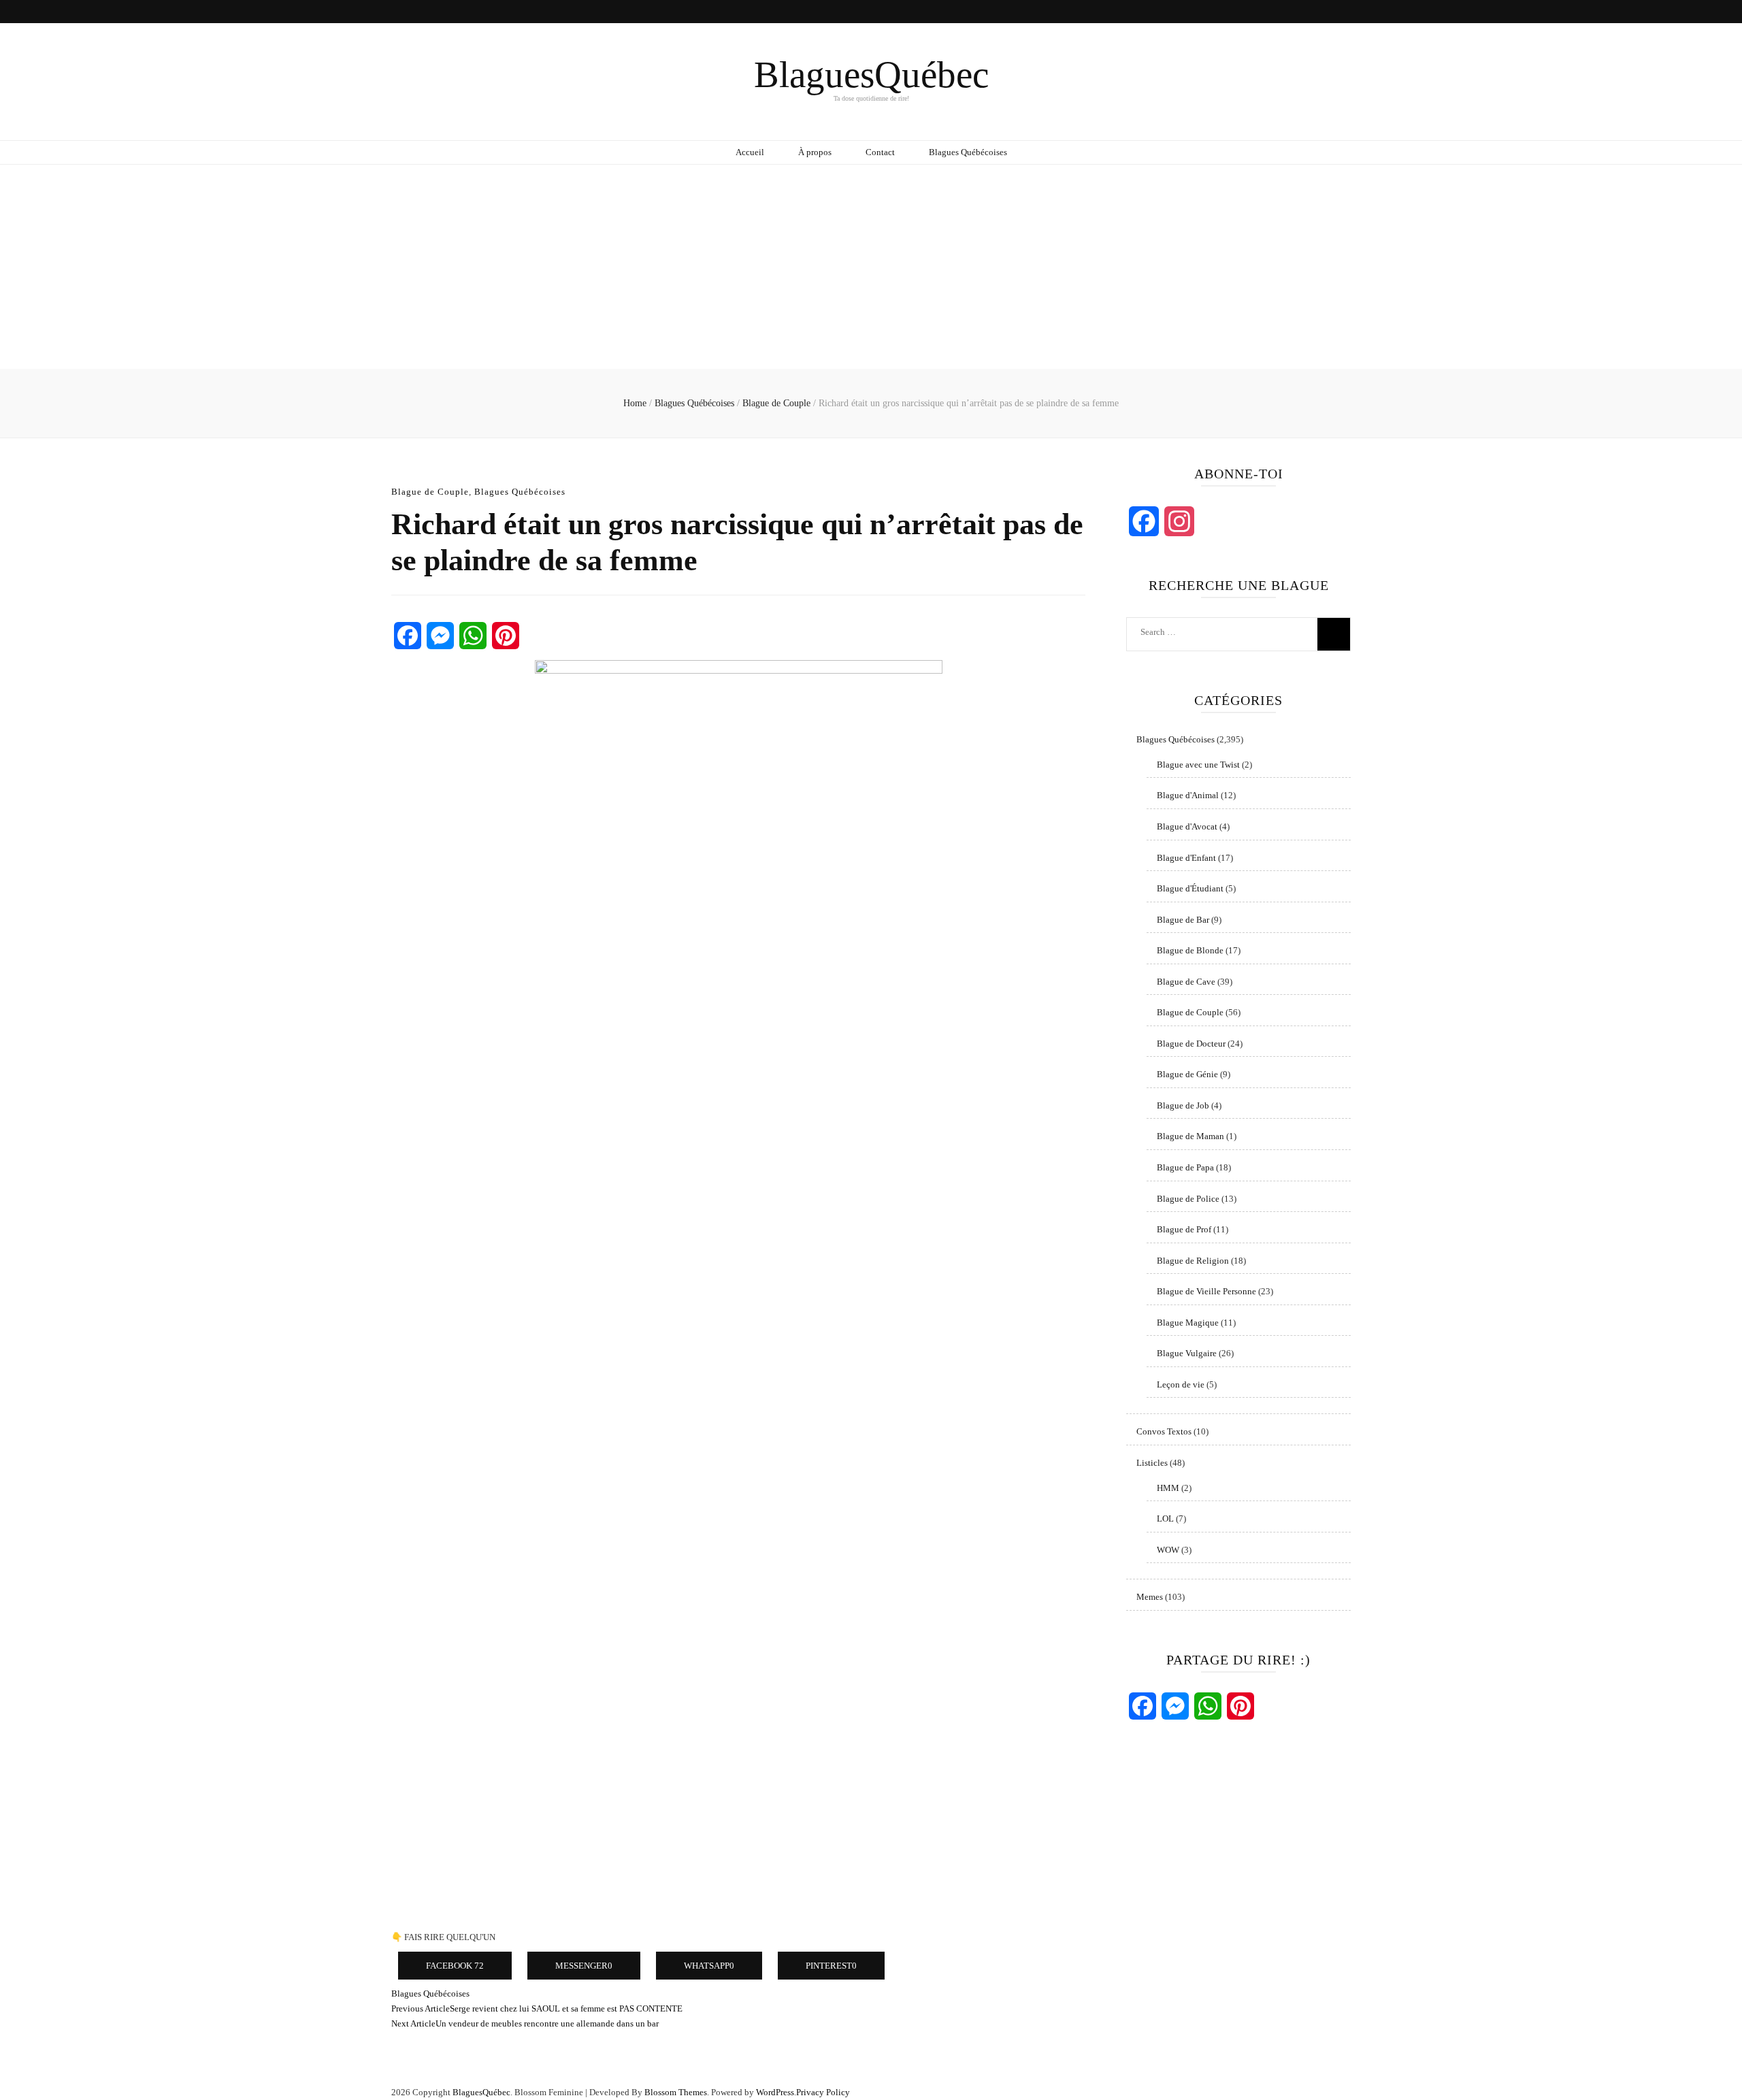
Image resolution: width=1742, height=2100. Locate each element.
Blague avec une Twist (1198, 765)
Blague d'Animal (1188, 795)
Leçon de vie (1181, 1384)
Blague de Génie (1187, 1074)
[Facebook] (408, 636)
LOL (1165, 1519)
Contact (880, 152)
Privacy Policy (823, 2092)
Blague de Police (1188, 1199)
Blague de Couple (430, 492)
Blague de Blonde (1190, 950)
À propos (815, 152)
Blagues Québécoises (968, 152)
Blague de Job (1183, 1105)
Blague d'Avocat (1187, 826)
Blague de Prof (1184, 1229)
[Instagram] (1179, 521)
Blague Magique (1188, 1323)
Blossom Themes (676, 2092)
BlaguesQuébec (871, 75)
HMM (1168, 1488)
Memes (1150, 1597)
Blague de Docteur (1191, 1044)
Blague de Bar (1183, 920)
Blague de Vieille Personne (1206, 1291)
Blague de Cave (1186, 982)
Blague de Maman (1190, 1136)
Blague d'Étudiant (1190, 888)
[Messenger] (440, 636)
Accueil (750, 152)
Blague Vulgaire (1187, 1353)
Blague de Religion (1193, 1261)
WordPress (775, 2092)
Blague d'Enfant (1186, 858)
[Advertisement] (871, 267)
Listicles (1152, 1463)
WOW (1168, 1550)
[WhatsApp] (473, 636)
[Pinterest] (506, 636)
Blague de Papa (1185, 1167)
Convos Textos (1164, 1431)
